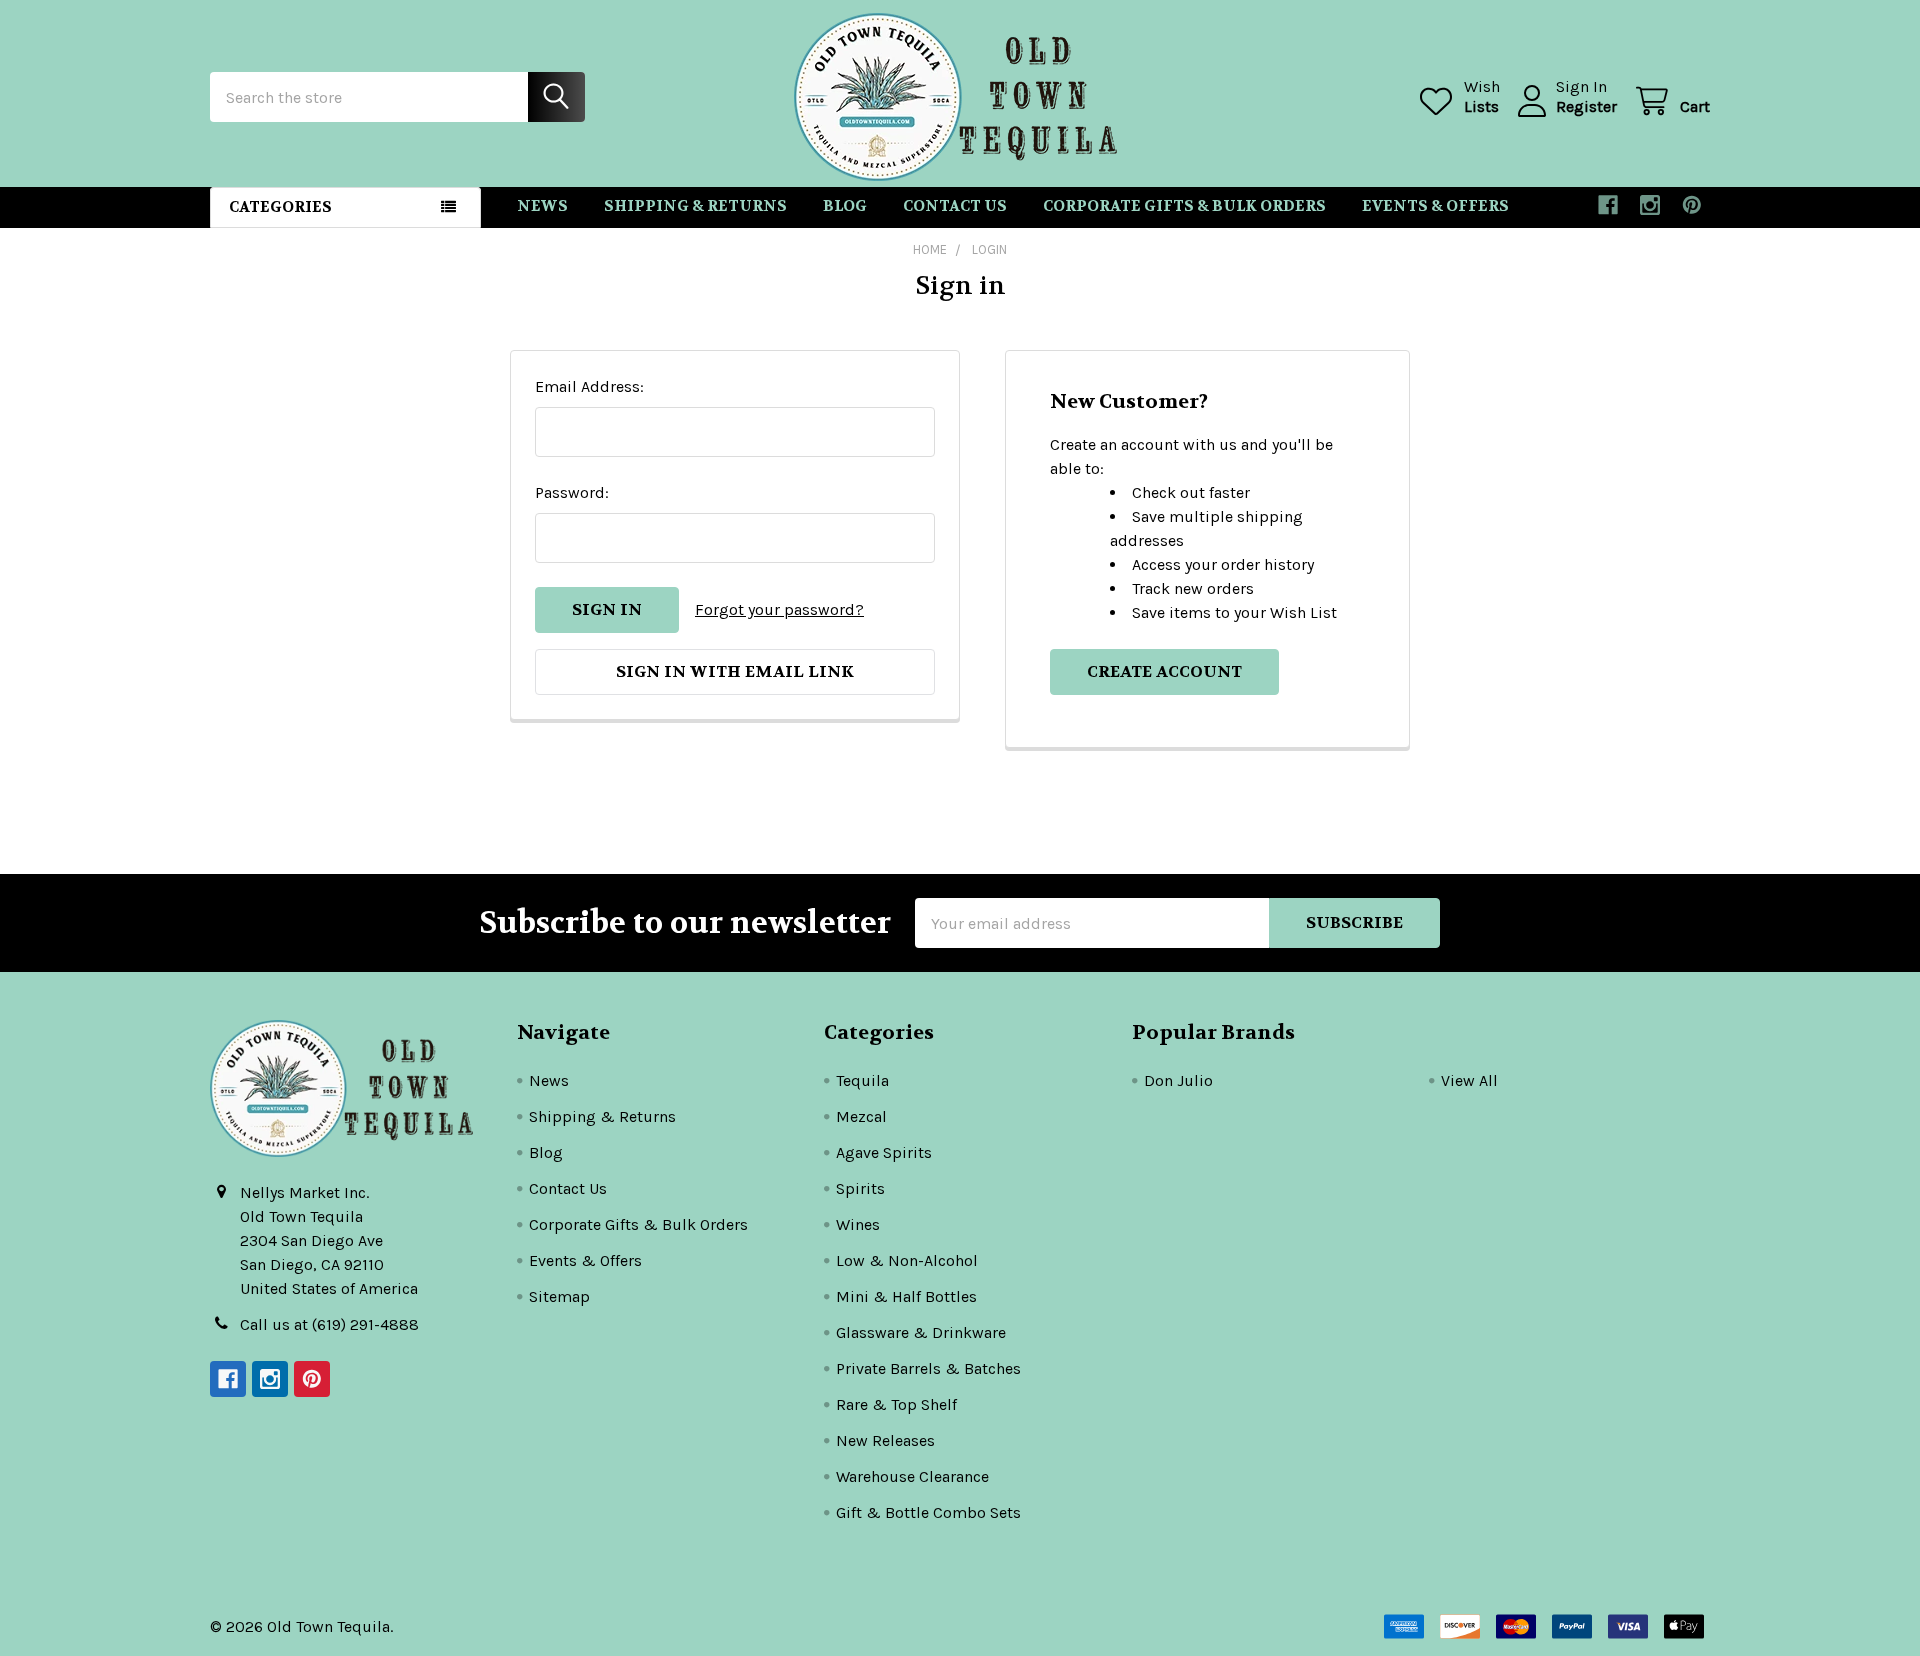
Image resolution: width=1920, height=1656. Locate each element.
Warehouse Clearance (912, 1476)
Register (1586, 106)
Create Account (1164, 671)
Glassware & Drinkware (921, 1332)
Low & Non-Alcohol (907, 1260)
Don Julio (1178, 1080)
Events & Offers (1435, 206)
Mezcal (861, 1116)
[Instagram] (1650, 205)
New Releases (885, 1440)
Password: (572, 492)
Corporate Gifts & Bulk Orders (1184, 206)
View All (1469, 1080)
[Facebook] (1608, 205)
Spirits (860, 1188)
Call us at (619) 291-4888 (329, 1324)
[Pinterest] (1692, 205)
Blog (845, 206)
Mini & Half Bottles (906, 1296)
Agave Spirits (884, 1152)
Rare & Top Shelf (896, 1404)
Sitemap (559, 1296)
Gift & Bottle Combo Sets (928, 1512)
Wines (858, 1224)
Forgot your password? (779, 609)
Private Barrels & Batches (928, 1368)
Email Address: (589, 386)
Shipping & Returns (695, 206)
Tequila (862, 1080)
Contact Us (955, 206)
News (542, 206)
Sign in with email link (735, 671)
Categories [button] (280, 207)
